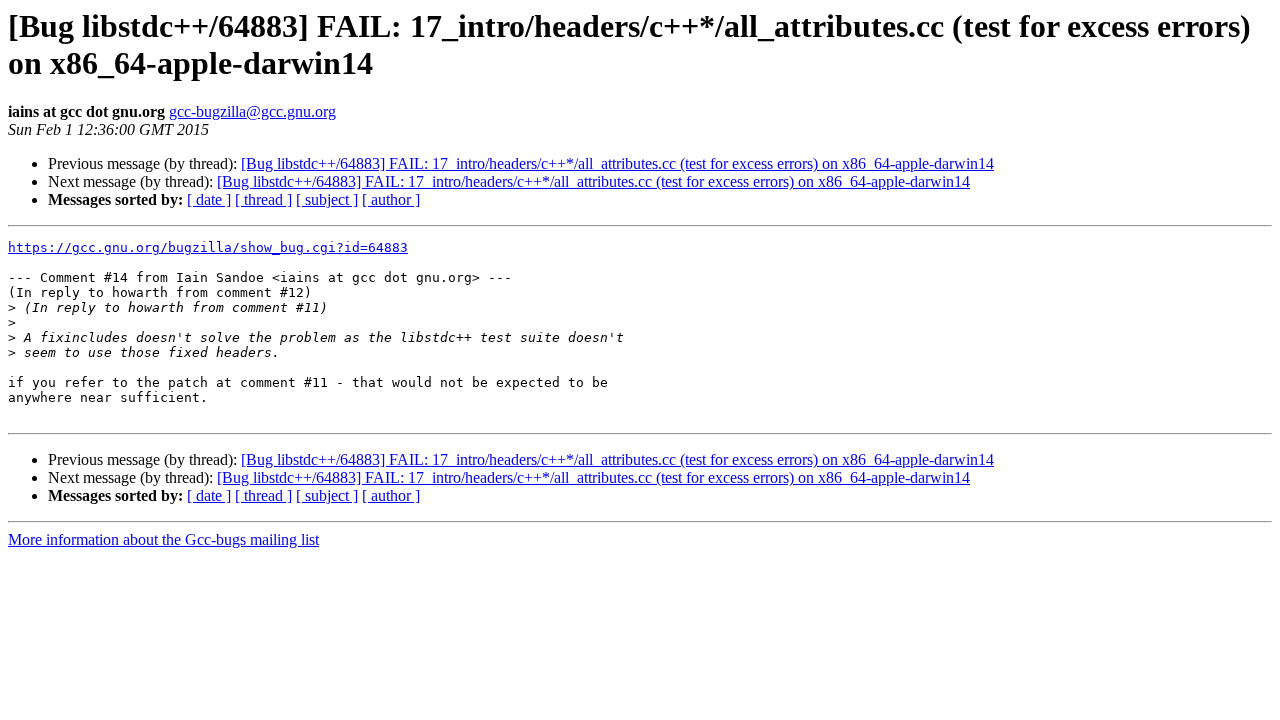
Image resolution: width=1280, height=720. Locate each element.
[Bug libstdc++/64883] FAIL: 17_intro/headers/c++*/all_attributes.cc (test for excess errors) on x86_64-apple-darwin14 (617, 163)
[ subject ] (327, 199)
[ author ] (391, 199)
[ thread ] (263, 199)
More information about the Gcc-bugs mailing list (163, 539)
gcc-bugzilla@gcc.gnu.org (252, 111)
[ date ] (209, 199)
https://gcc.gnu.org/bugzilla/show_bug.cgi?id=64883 (208, 247)
